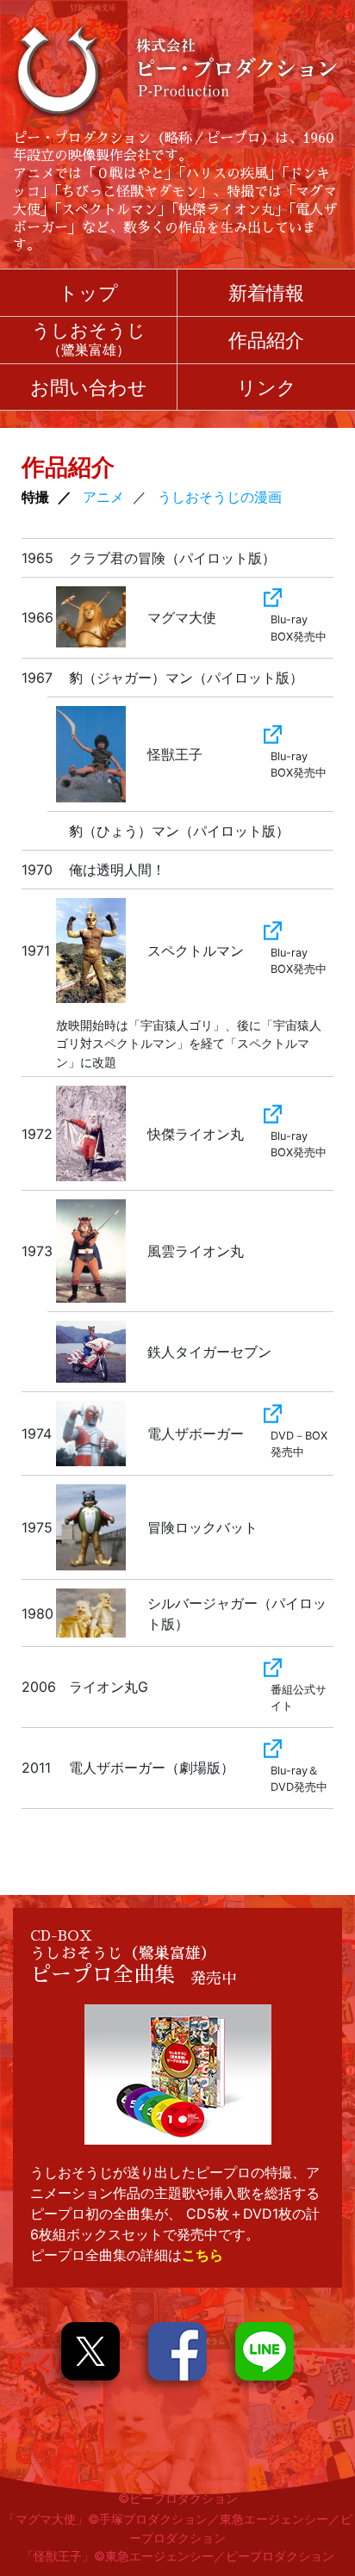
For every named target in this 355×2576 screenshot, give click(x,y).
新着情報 (266, 292)
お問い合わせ (89, 387)
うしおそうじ (89, 340)
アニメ (103, 497)
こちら (202, 2255)
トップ (88, 292)
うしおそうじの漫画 (220, 497)
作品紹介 (266, 340)
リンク (267, 387)
